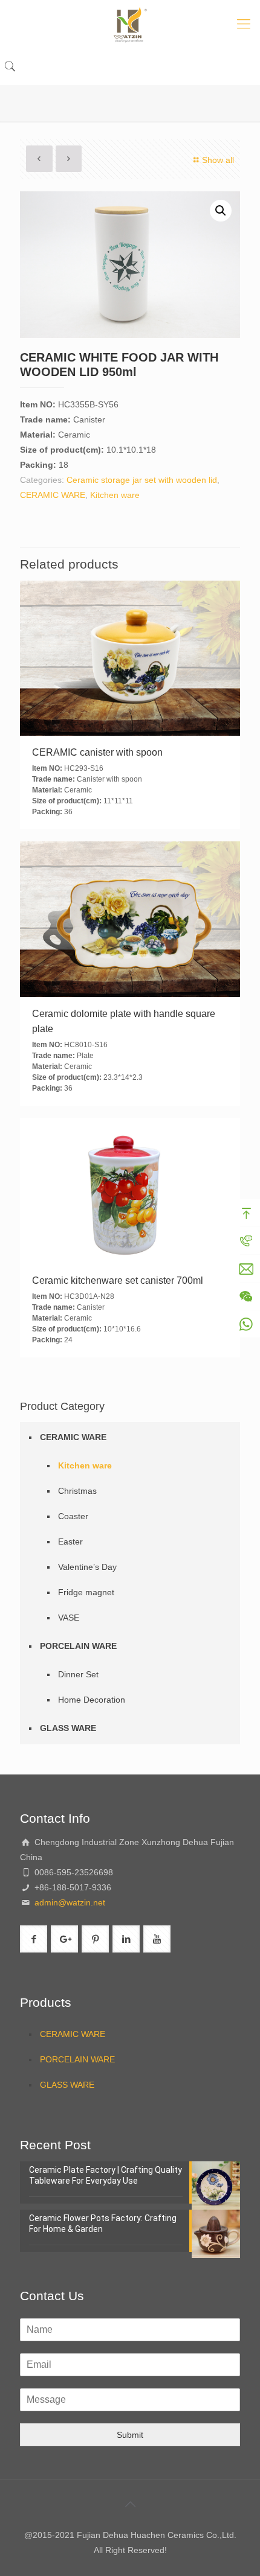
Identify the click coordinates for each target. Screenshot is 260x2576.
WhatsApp (246, 1324)
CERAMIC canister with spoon (97, 752)
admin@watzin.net (69, 1902)
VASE (69, 1618)
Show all (218, 160)
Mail (246, 1269)
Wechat (246, 1296)
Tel (246, 1241)
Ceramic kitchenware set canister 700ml (118, 1280)
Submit (130, 2435)
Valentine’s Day (87, 1567)
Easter (70, 1541)
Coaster (73, 1516)
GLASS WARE (68, 1728)
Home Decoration (92, 1700)
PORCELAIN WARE (78, 1646)
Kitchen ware (115, 495)
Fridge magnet (86, 1592)
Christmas (77, 1491)
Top (246, 1213)
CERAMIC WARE (53, 495)
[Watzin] (130, 24)
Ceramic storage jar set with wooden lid (142, 480)
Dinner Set (78, 1674)
